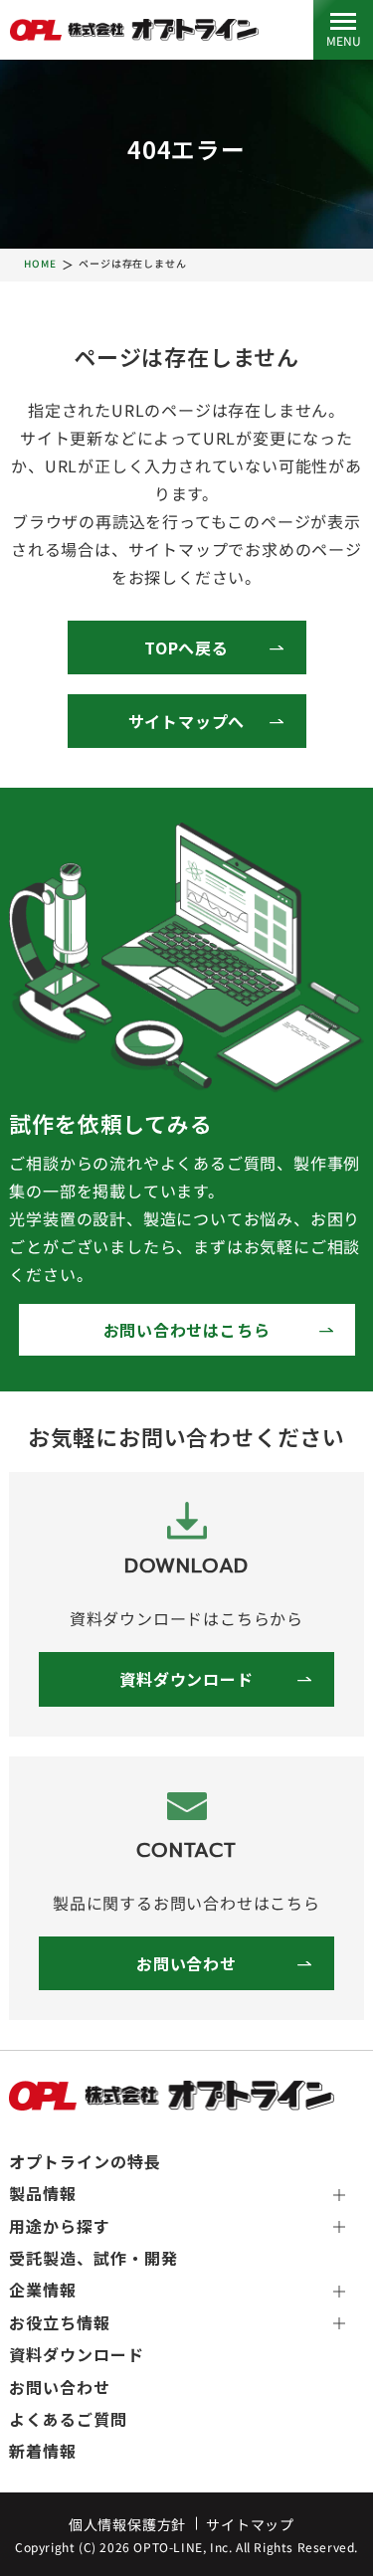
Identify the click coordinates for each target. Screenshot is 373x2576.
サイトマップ (250, 2524)
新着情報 (43, 2451)
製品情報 (43, 2193)
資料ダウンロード (186, 1679)
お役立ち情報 (60, 2322)
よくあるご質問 (68, 2419)
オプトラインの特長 (85, 2161)
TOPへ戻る (186, 647)
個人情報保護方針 (127, 2524)
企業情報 (43, 2290)
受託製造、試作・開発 (93, 2258)
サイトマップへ (187, 721)
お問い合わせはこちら (187, 1330)
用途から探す (60, 2226)
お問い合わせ (186, 1963)
